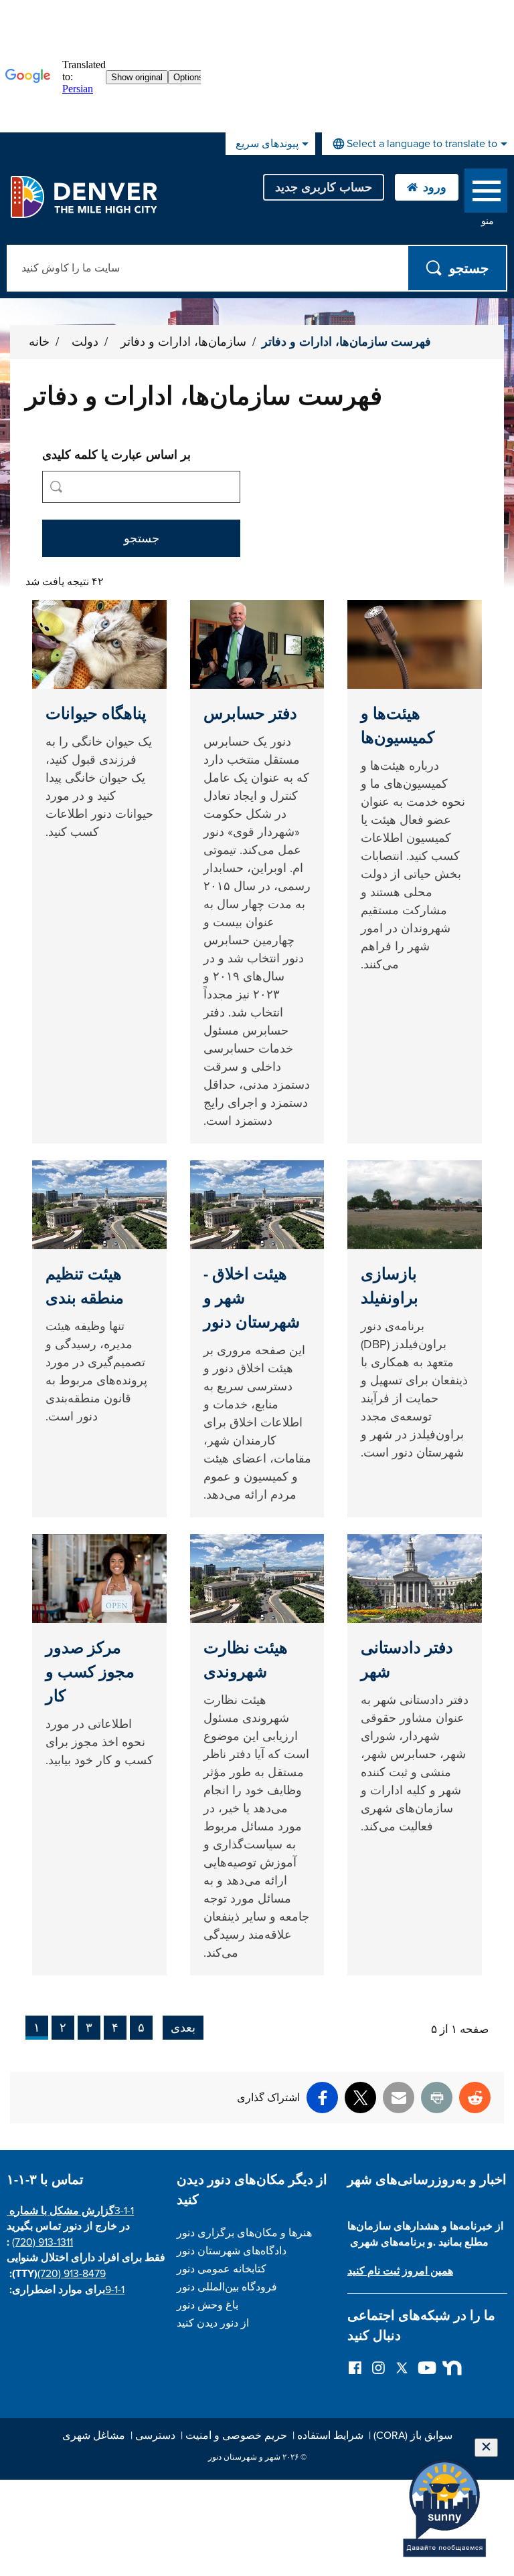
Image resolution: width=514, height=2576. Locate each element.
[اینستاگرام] (378, 2367)
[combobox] (418, 144)
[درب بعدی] (449, 2367)
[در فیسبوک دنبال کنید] (355, 2367)
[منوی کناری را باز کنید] (486, 194)
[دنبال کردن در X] (402, 2367)
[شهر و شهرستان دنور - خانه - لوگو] (83, 197)
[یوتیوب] (425, 2367)
